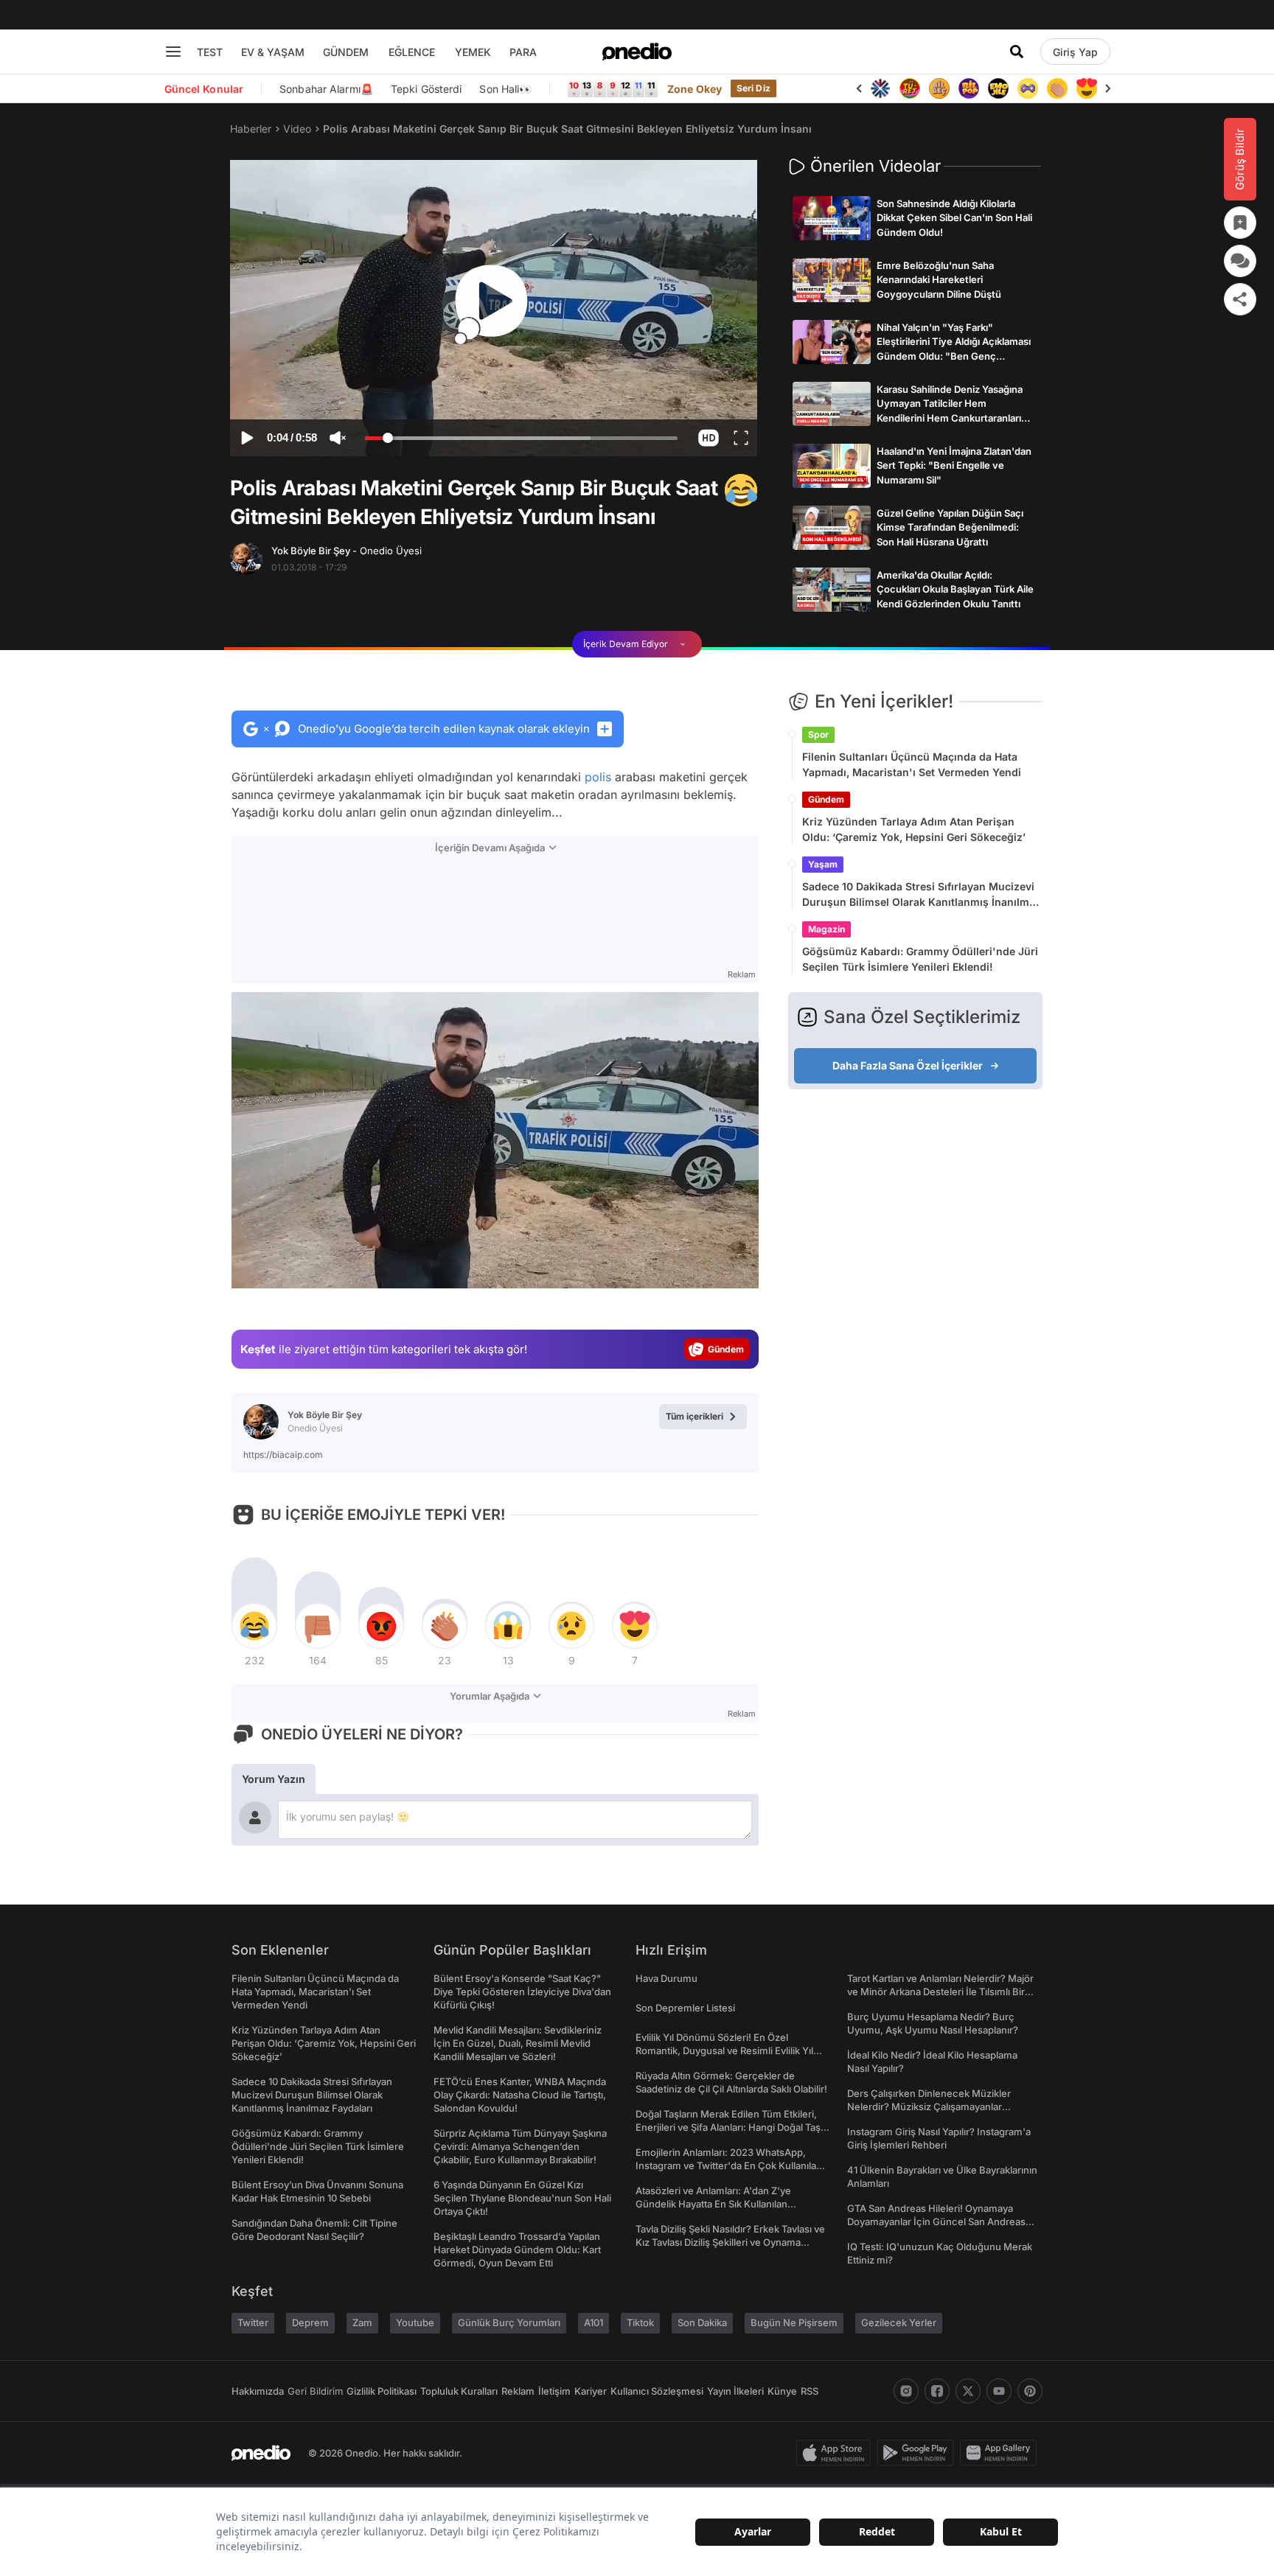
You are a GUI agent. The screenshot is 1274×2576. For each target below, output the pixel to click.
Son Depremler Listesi (685, 2008)
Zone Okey (695, 89)
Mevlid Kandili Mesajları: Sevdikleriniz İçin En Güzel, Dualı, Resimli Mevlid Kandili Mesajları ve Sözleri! (518, 2043)
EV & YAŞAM (273, 52)
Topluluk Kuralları (459, 2391)
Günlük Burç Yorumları (509, 2322)
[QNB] (880, 88)
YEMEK (473, 52)
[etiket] (741, 490)
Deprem (310, 2322)
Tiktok (640, 2322)
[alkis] (1057, 88)
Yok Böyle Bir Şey (347, 551)
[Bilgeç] (939, 88)
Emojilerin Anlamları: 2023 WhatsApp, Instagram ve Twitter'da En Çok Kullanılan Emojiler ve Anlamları (729, 2165)
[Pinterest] (1030, 2391)
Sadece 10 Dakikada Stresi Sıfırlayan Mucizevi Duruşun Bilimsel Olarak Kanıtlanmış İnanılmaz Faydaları (922, 895)
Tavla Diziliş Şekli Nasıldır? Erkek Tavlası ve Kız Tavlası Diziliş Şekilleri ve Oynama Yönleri (730, 2242)
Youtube (415, 2322)
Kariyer (591, 2391)
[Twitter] (968, 2391)
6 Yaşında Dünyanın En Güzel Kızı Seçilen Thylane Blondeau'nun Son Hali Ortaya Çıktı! (522, 2198)
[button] (708, 438)
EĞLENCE (412, 52)
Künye (782, 2391)
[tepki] (254, 1626)
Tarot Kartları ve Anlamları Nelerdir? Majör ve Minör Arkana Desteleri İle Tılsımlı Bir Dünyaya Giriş (940, 1992)
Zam (362, 2322)
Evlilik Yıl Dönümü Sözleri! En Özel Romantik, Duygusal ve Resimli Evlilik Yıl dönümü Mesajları (724, 2050)
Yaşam (823, 864)
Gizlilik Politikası (382, 2391)
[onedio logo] (637, 52)
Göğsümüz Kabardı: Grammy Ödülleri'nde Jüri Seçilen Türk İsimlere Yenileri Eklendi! (920, 959)
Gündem (826, 799)
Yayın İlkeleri (735, 2391)
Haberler (251, 129)
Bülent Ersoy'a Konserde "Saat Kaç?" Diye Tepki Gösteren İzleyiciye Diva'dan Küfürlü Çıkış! (522, 1992)
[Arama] (1017, 52)
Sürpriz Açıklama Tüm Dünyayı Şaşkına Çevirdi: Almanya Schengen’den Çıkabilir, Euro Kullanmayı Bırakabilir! (520, 2146)
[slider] (521, 440)
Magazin (826, 929)
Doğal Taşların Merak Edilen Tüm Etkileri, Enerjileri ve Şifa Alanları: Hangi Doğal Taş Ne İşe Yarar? (728, 2127)
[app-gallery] (1001, 2453)
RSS (810, 2391)
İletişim (554, 2391)
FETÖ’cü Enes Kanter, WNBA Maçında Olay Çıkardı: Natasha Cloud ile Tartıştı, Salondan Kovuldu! (520, 2095)
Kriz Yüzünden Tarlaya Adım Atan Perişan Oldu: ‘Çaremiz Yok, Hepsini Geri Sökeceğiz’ (914, 829)
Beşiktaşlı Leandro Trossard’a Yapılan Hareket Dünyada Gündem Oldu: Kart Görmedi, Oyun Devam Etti (517, 2249)
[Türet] (910, 88)
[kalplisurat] (1087, 88)
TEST (210, 52)
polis (598, 777)
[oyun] (1028, 88)
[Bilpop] (969, 88)
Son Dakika (702, 2322)
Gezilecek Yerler (899, 2322)
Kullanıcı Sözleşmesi (657, 2391)
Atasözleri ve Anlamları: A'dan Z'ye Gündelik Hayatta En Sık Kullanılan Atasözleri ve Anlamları (713, 2204)
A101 (594, 2322)
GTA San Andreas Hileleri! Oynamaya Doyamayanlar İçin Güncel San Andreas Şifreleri (936, 2221)
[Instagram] (906, 2391)
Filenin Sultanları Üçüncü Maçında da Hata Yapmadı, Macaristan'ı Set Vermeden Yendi (912, 764)
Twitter (253, 2322)
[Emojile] (998, 88)
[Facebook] (937, 2391)
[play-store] (918, 2453)
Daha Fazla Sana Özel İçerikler (908, 1065)
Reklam (518, 2391)
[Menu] (173, 52)
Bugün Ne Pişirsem (794, 2322)
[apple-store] (836, 2453)
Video (297, 129)
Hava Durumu (666, 1978)
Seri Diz (753, 88)
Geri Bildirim (315, 2391)
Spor (818, 734)
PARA (523, 52)
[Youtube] (999, 2391)
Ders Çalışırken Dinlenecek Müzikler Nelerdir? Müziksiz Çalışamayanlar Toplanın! (929, 2106)
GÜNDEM (346, 52)
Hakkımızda (258, 2391)
